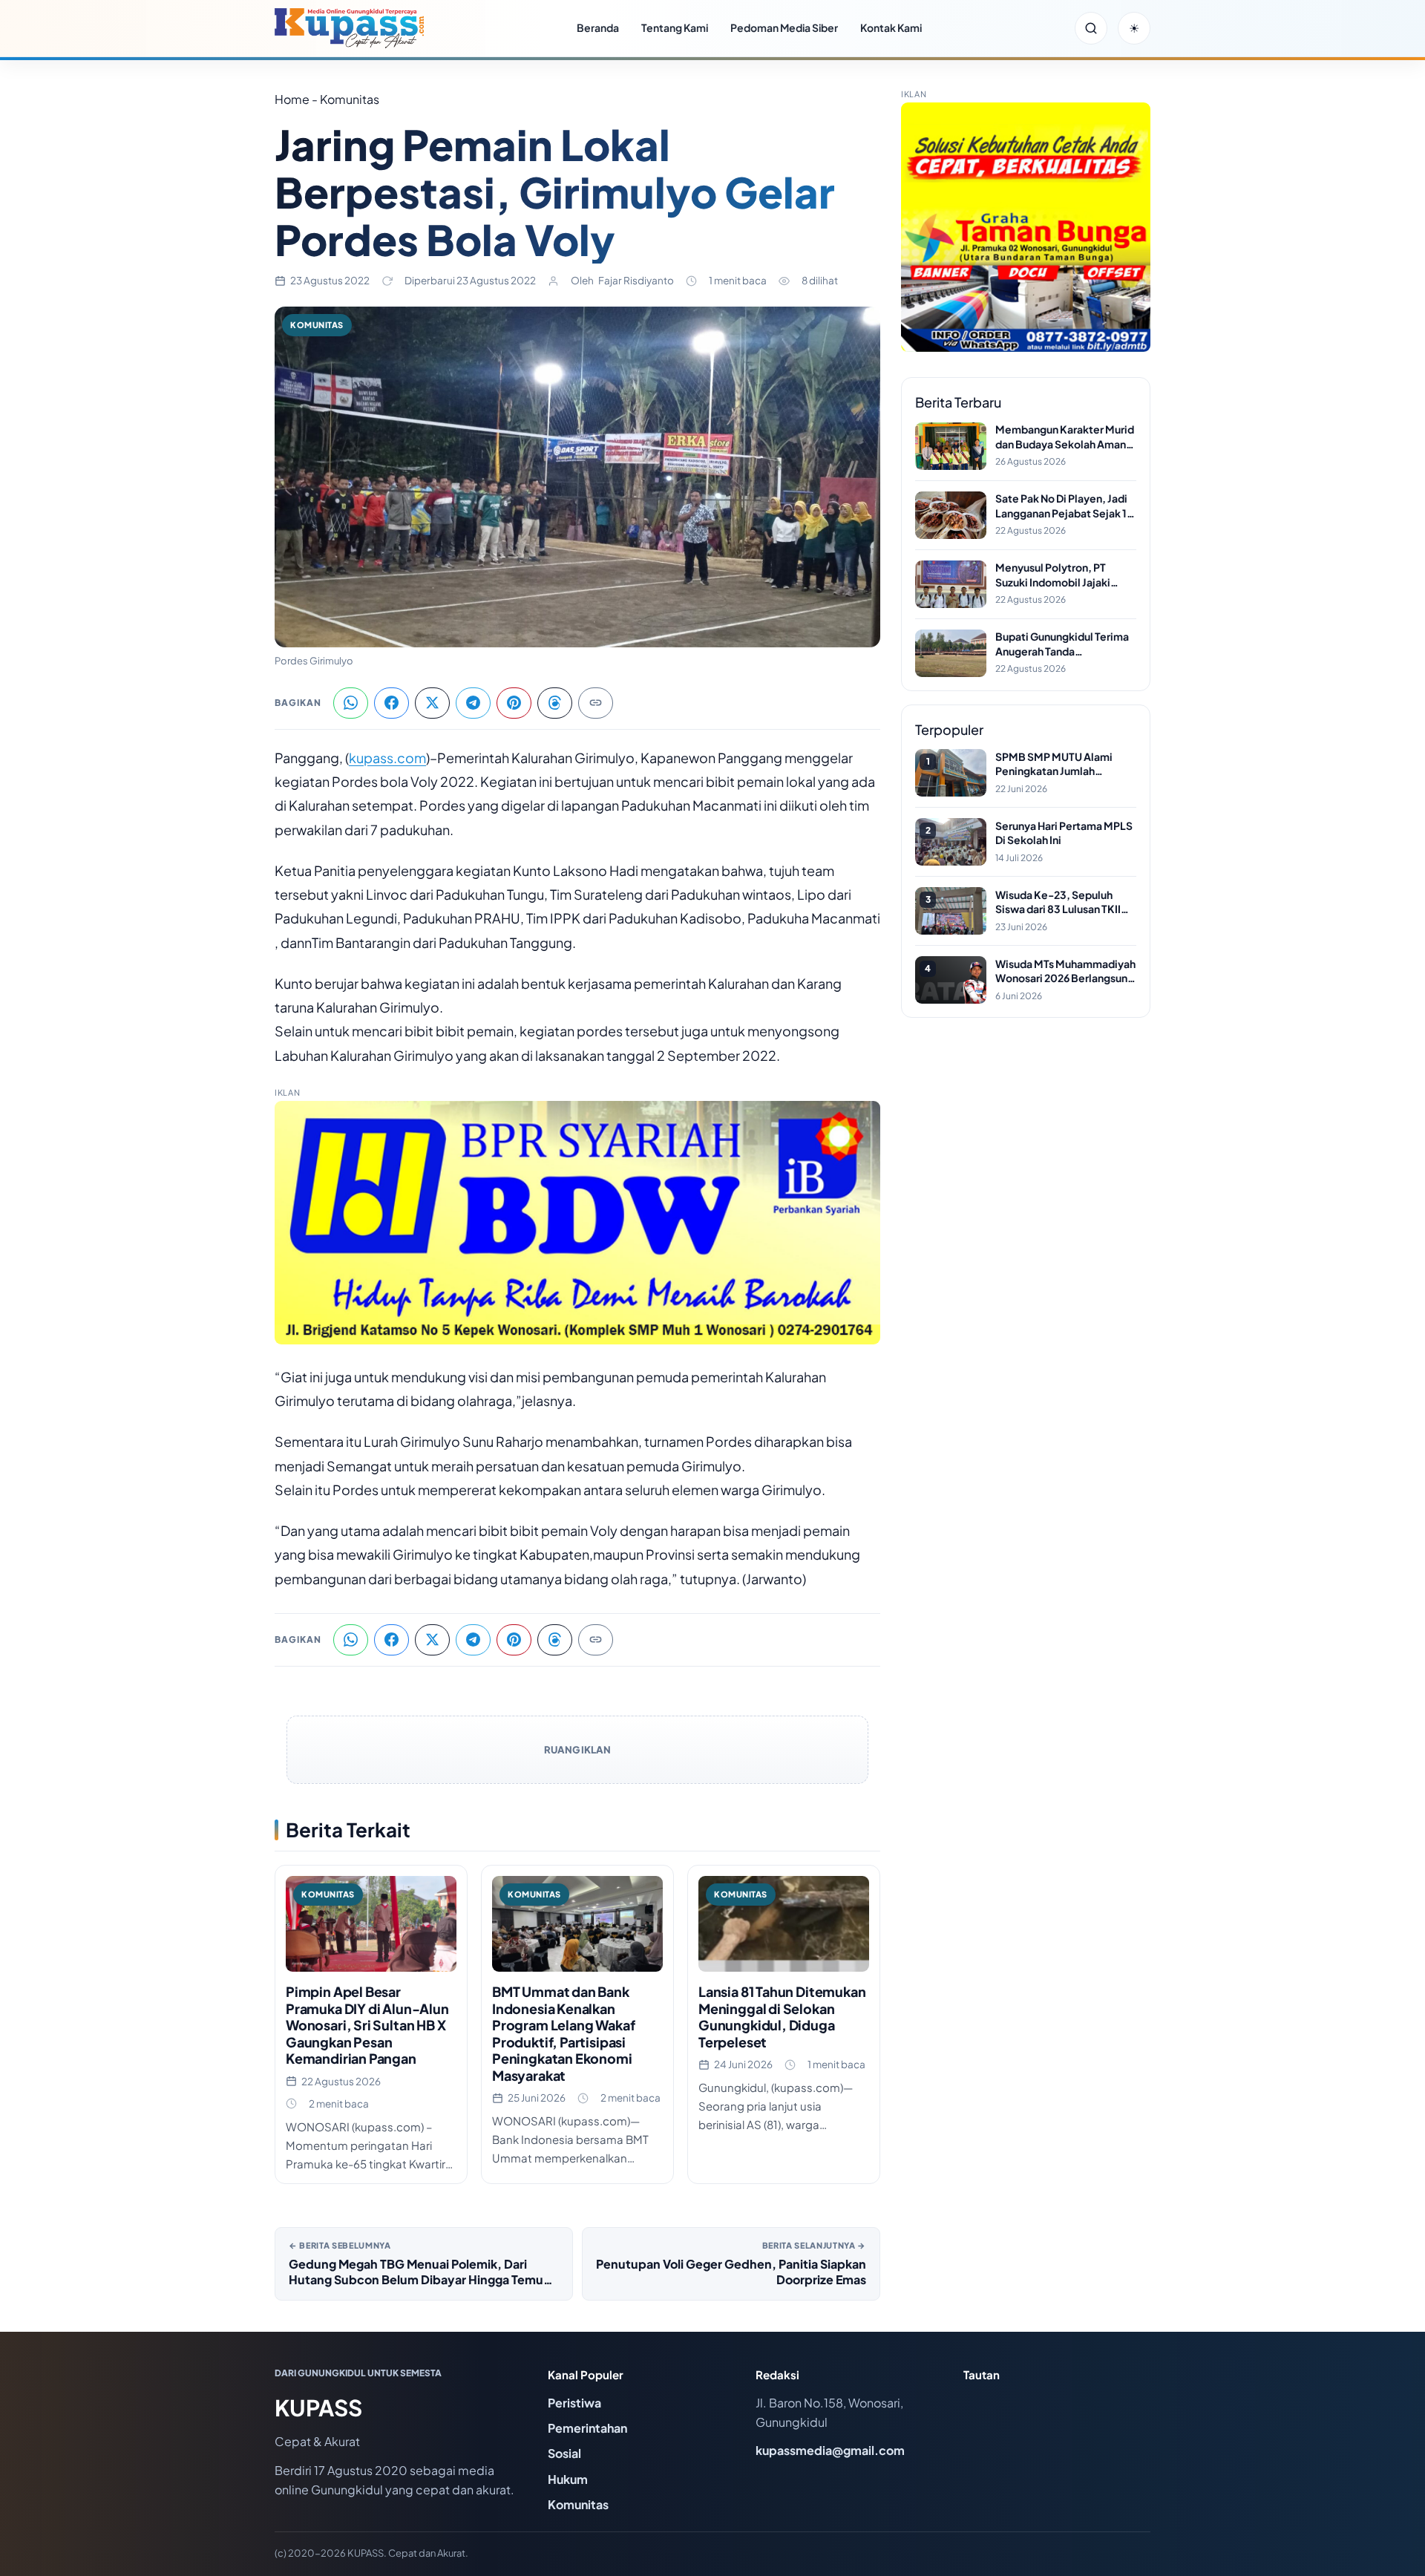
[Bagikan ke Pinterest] (514, 703)
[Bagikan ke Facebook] (392, 703)
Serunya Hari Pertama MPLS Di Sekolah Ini (1064, 833)
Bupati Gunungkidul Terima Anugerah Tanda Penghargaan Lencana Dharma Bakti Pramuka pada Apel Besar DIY (1065, 644)
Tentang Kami (675, 27)
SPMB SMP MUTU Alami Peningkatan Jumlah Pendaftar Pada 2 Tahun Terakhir (1054, 764)
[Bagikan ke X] (432, 703)
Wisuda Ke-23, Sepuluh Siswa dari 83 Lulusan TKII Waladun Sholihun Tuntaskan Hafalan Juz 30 (1065, 902)
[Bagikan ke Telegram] (473, 703)
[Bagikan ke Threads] (555, 703)
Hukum (568, 2479)
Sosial (564, 2453)
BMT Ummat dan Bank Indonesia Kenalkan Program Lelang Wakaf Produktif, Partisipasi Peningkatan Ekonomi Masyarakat (563, 2033)
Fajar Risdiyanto (636, 280)
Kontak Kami (891, 27)
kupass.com (387, 758)
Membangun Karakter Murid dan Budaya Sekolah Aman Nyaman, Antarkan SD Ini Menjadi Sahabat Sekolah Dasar (1065, 437)
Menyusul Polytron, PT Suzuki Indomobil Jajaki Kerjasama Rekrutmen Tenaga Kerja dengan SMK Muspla (1060, 575)
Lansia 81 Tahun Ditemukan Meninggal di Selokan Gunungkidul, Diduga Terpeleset (782, 2017)
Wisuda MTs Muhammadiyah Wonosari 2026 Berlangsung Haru (1065, 971)
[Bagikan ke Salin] (596, 703)
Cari (1091, 28)
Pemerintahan (587, 2428)
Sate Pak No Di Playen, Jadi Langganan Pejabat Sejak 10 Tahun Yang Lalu (1065, 506)
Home (292, 99)
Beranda (598, 27)
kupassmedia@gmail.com (830, 2450)
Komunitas (317, 325)
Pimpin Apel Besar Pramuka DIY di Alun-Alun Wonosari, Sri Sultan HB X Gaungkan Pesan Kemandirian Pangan (367, 2025)
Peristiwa (574, 2403)
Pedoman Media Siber (784, 27)
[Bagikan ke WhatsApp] (351, 703)
